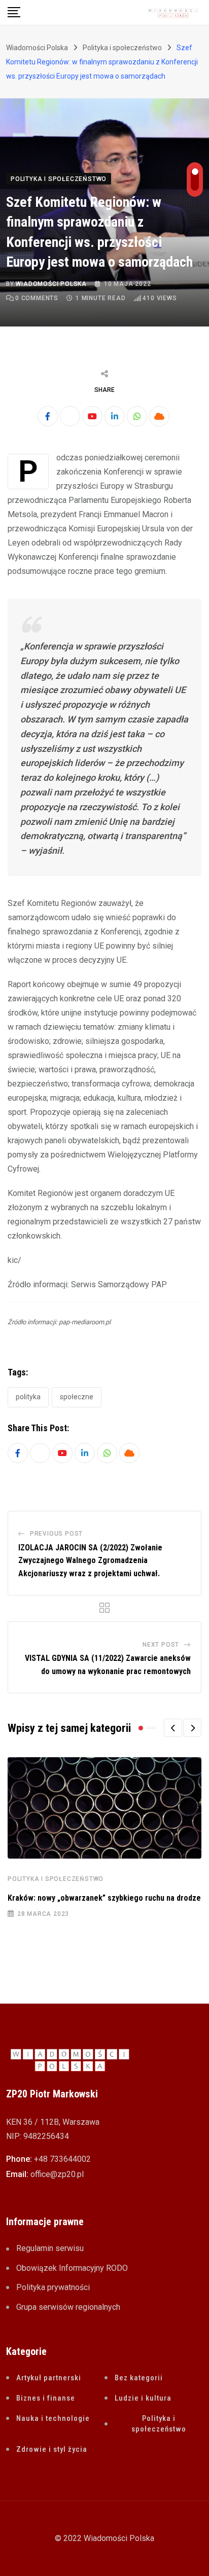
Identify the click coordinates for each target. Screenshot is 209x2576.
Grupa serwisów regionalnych (68, 2307)
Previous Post (56, 1534)
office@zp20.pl (57, 2174)
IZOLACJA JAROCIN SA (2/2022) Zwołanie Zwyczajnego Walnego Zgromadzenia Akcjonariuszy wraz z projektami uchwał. (90, 1561)
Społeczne (77, 1397)
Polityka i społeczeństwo (56, 1879)
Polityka (28, 1397)
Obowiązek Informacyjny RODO (72, 2268)
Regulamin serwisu (50, 2248)
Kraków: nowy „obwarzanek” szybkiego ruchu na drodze (104, 1898)
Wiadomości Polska (51, 284)
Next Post (161, 1645)
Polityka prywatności (53, 2287)
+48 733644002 (62, 2159)
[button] (173, 1728)
